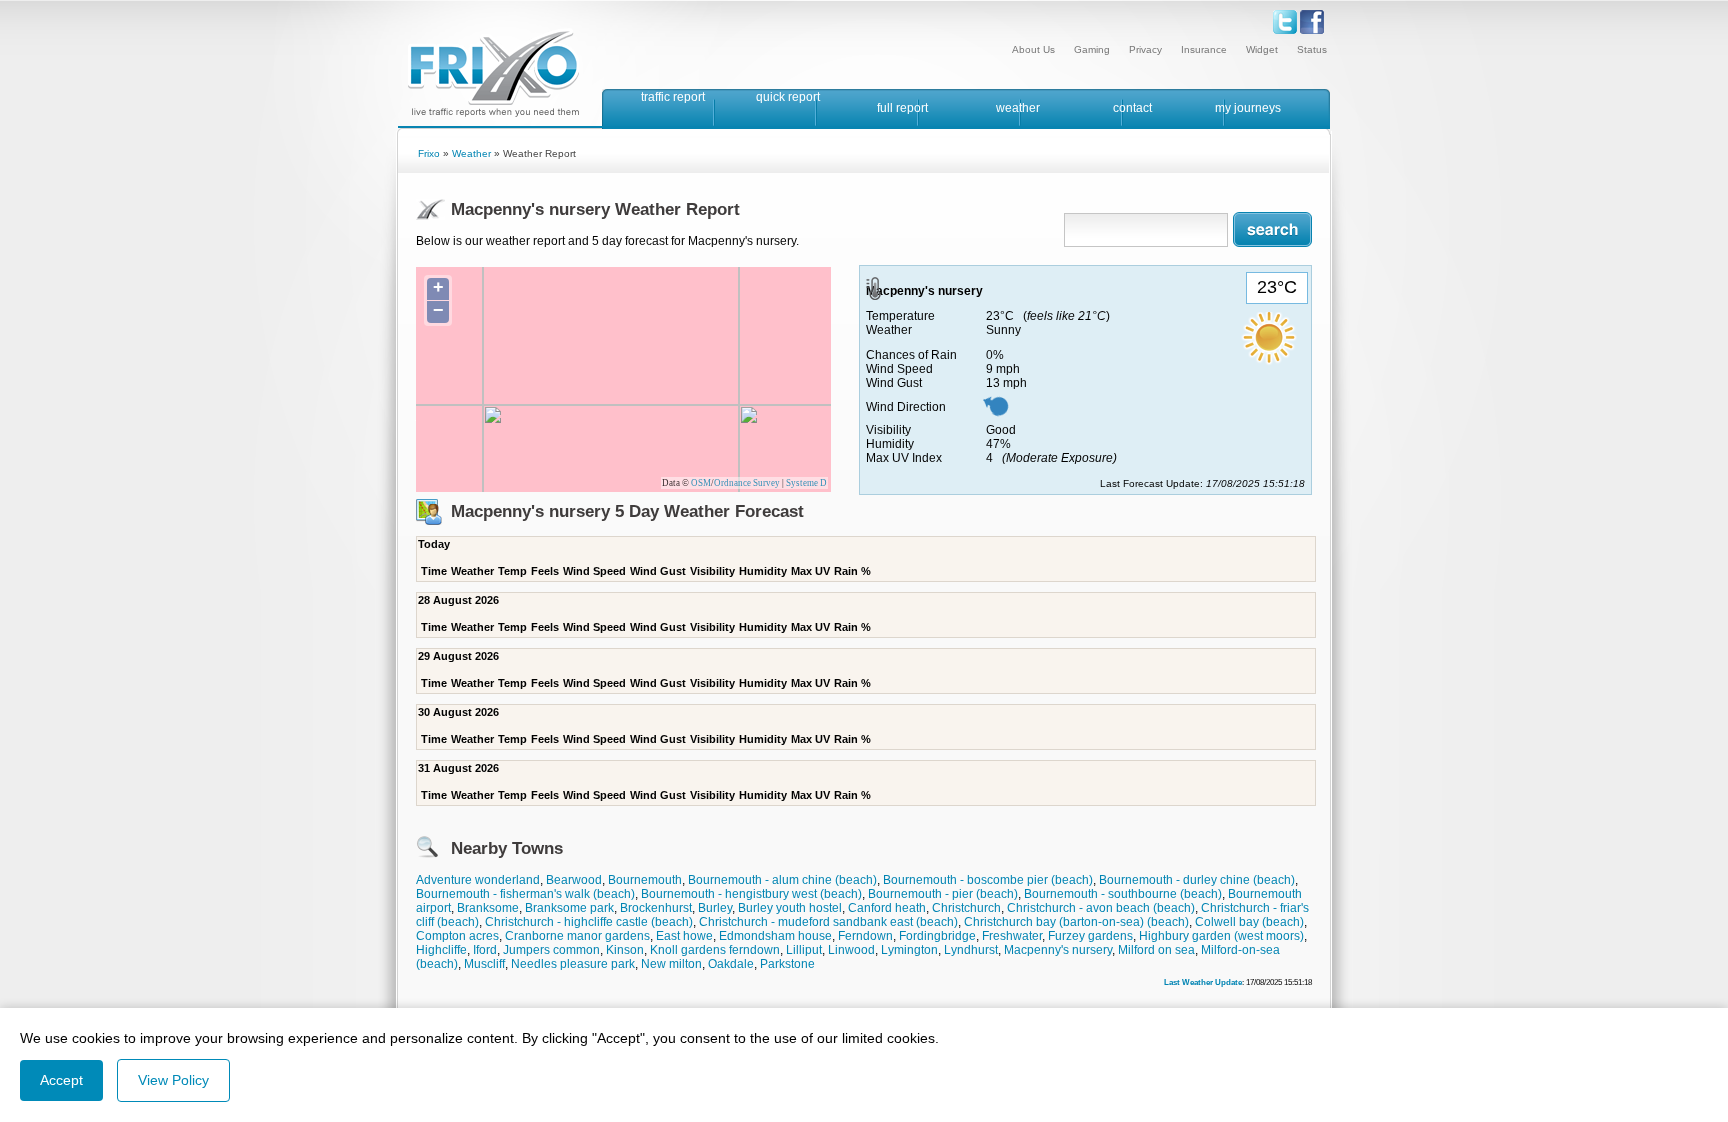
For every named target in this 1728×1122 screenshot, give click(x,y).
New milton (671, 964)
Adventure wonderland (478, 880)
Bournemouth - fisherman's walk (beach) (525, 894)
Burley (715, 908)
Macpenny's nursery (1058, 950)
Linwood (851, 950)
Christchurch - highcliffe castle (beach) (589, 922)
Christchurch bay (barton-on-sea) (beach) (1076, 922)
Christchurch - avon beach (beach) (1101, 908)
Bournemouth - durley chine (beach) (1197, 880)
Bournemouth (645, 880)
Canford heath (887, 908)
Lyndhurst (971, 950)
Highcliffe (441, 950)
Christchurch (966, 908)
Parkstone (787, 964)
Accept (61, 1080)
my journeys (1248, 108)
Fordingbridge (937, 936)
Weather (471, 153)
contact (1132, 108)
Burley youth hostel (790, 908)
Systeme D (806, 483)
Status (1312, 49)
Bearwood (574, 880)
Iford (485, 950)
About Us (1033, 49)
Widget (1262, 49)
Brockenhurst (656, 908)
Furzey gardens (1090, 936)
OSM (701, 483)
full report (902, 108)
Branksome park (569, 908)
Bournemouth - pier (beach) (943, 894)
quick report (788, 97)
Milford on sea (1156, 950)
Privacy (1145, 49)
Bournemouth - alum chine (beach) (782, 880)
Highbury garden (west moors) (1221, 936)
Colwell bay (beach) (1249, 922)
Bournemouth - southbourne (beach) (1123, 894)
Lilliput (804, 950)
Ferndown (865, 936)
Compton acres (457, 936)
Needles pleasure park (573, 964)
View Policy (173, 1080)
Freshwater (1012, 936)
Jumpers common (551, 950)
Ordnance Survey (747, 483)
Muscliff (484, 964)
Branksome (488, 908)
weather (1018, 108)
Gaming (1092, 49)
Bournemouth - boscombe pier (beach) (988, 880)
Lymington (909, 950)
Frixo (429, 153)
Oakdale (731, 964)
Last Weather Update (1203, 982)
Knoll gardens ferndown (715, 950)
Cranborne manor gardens (577, 936)
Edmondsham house (775, 936)
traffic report (673, 97)
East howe (684, 936)
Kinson (625, 950)
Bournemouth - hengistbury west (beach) (751, 894)
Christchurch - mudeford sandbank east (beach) (828, 922)
